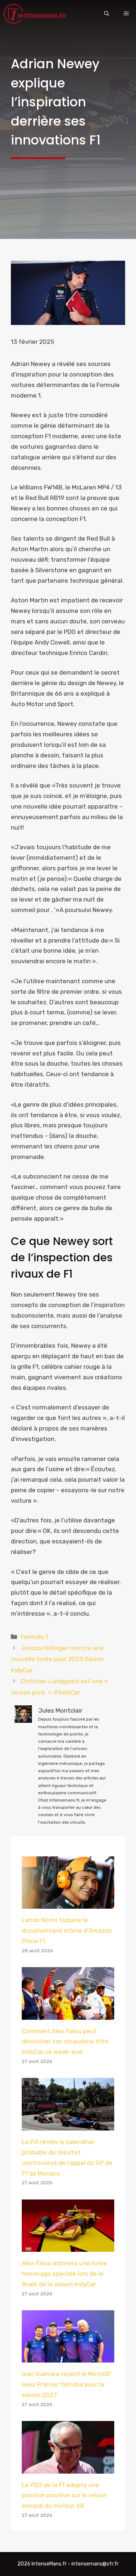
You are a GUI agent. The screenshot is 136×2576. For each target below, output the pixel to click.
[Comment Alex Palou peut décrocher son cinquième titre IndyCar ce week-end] (68, 2014)
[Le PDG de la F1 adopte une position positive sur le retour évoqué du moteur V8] (68, 2468)
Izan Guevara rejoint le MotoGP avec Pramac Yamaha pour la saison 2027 (66, 2384)
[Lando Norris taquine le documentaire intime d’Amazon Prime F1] (68, 1903)
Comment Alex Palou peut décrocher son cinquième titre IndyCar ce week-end (65, 2042)
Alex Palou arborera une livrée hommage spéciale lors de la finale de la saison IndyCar (64, 2274)
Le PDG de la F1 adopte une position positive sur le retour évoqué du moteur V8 (64, 2495)
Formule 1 (34, 1637)
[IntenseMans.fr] (36, 14)
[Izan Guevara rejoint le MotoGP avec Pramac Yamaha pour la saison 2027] (68, 2357)
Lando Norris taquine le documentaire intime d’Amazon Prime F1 (67, 1930)
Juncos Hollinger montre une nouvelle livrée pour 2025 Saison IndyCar (57, 1659)
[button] (107, 14)
